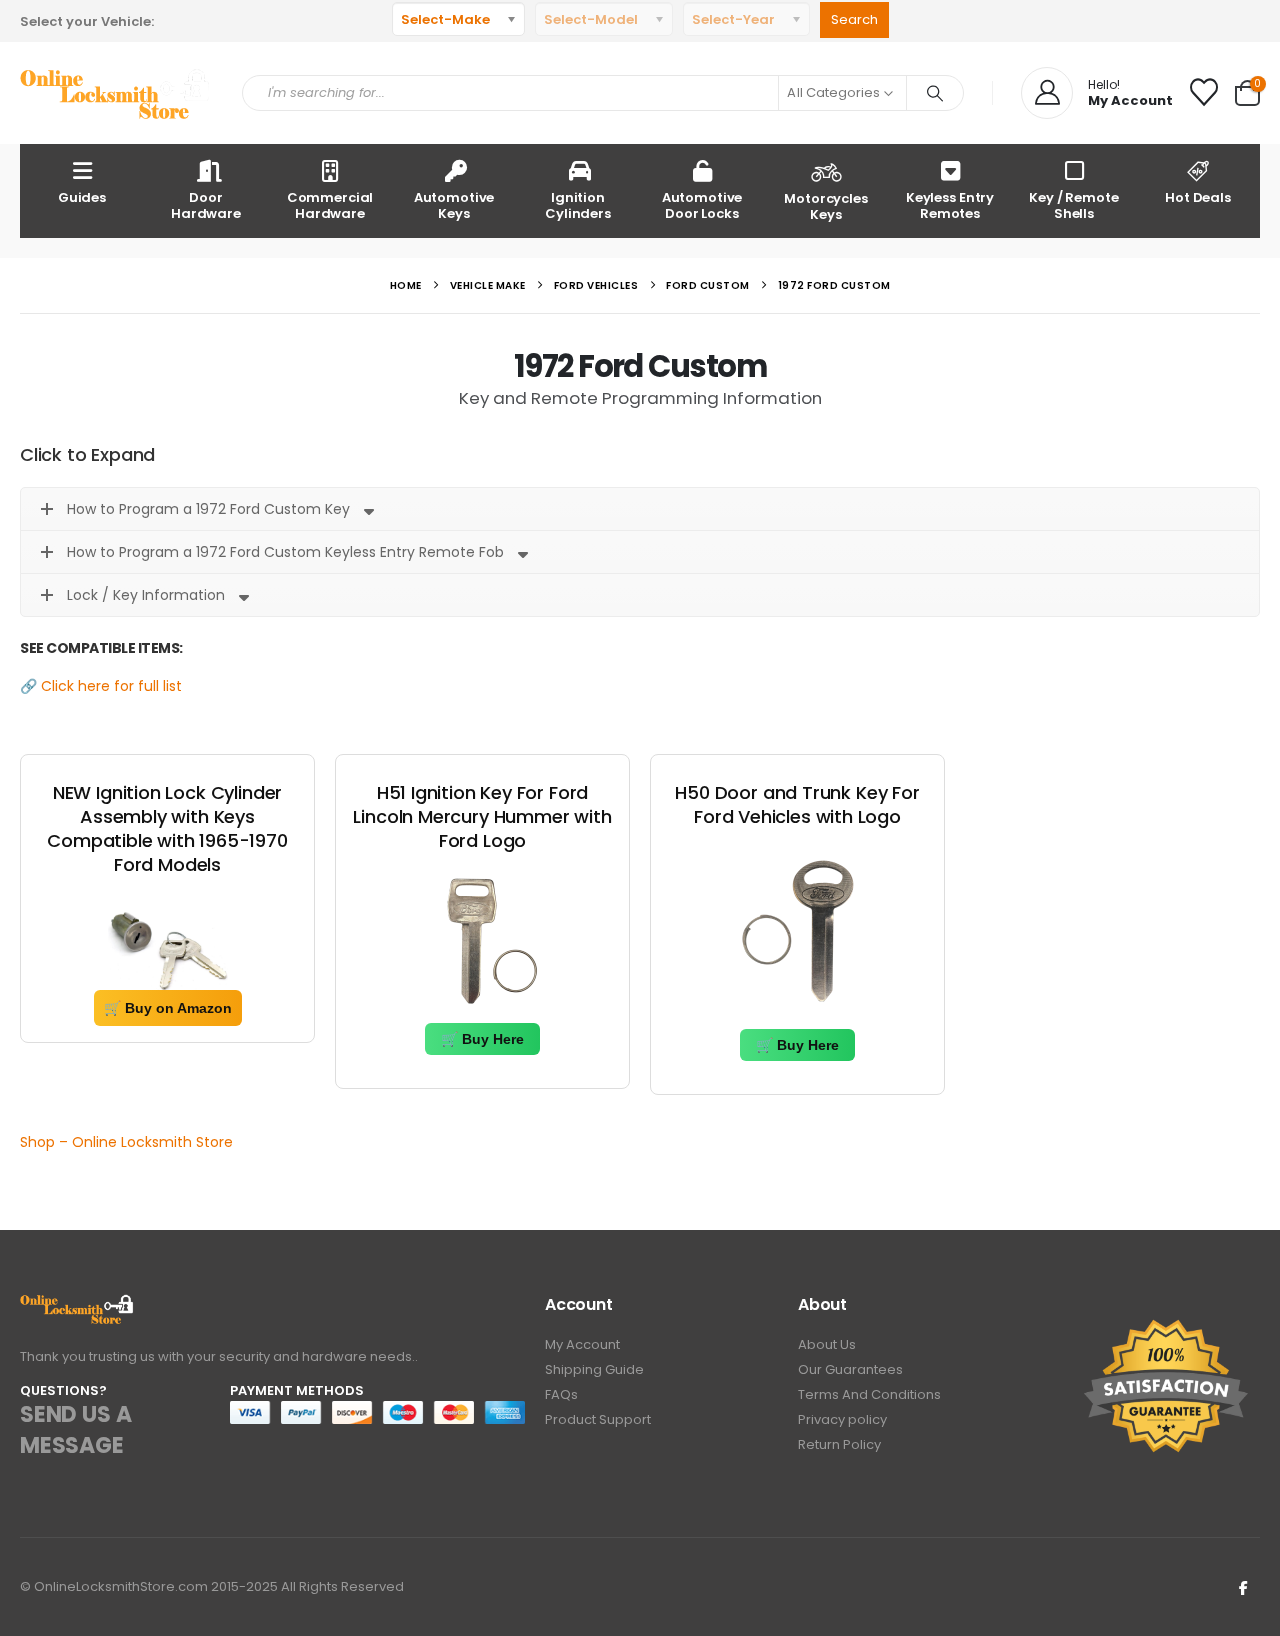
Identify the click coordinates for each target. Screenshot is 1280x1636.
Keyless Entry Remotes (950, 205)
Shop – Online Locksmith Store (126, 1142)
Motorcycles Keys (826, 206)
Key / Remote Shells (1073, 205)
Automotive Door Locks (702, 205)
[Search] (935, 93)
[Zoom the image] (77, 1305)
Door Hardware (206, 205)
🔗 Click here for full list (101, 686)
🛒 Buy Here (482, 1039)
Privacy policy (842, 1419)
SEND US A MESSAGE (75, 1430)
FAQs (561, 1394)
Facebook (1243, 1587)
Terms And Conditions (869, 1394)
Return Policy (839, 1444)
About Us (827, 1344)
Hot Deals (1198, 197)
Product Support (598, 1419)
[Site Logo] (116, 93)
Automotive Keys (454, 205)
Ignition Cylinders (578, 205)
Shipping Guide (594, 1369)
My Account (582, 1344)
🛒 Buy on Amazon (168, 1008)
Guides (82, 197)
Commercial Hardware (330, 205)
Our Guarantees (850, 1369)
